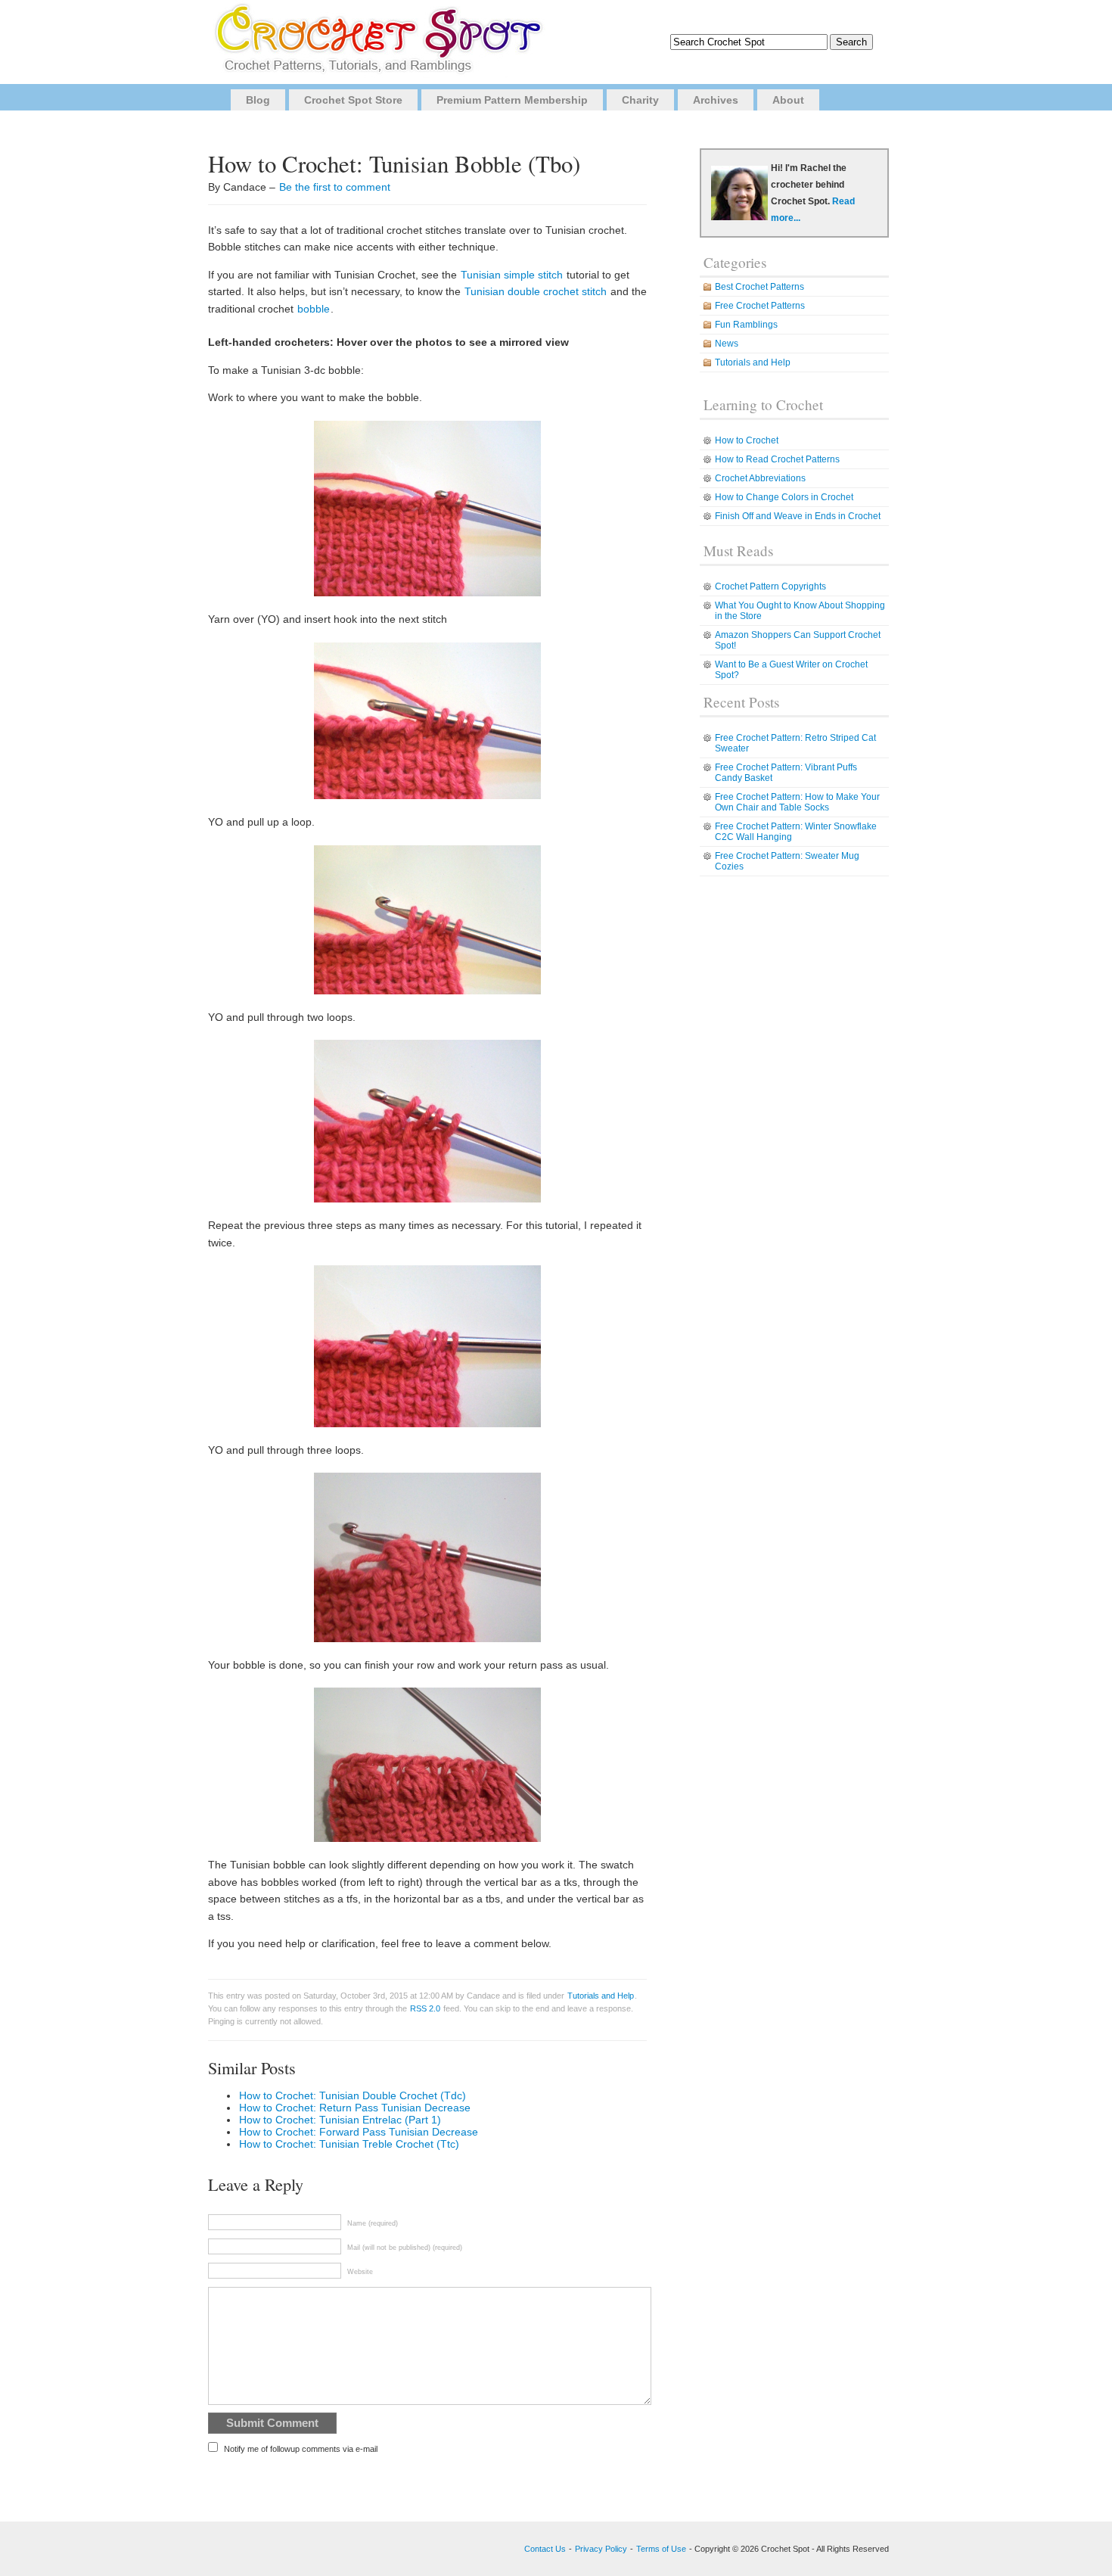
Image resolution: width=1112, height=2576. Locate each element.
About (788, 100)
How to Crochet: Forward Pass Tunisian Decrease (359, 2132)
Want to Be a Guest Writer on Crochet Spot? (791, 670)
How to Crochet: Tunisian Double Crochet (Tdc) (353, 2095)
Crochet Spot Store (353, 100)
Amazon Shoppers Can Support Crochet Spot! (798, 640)
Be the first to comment (335, 187)
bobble (314, 309)
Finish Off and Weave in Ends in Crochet (798, 516)
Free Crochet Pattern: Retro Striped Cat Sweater (795, 743)
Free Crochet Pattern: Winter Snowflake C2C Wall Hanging (796, 832)
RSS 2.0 (425, 2008)
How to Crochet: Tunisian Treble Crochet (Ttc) (349, 2144)
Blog (258, 100)
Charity (640, 100)
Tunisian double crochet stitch (536, 291)
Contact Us (545, 2549)
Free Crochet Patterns (760, 306)
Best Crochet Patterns (759, 287)
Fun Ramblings (746, 325)
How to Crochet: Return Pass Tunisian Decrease (355, 2108)
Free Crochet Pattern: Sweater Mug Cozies (787, 861)
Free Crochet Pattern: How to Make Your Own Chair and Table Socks (797, 802)
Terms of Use (661, 2549)
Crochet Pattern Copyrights (770, 586)
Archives (716, 100)
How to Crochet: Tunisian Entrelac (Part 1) (340, 2120)
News (727, 344)
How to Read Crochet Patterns (777, 459)
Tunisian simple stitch (512, 275)
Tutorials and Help (601, 1996)
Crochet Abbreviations (760, 478)
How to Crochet (747, 440)
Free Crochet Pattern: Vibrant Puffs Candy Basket (786, 773)
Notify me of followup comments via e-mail (301, 2449)
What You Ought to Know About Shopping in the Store (800, 611)
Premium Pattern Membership (512, 100)
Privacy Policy (601, 2549)
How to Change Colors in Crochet (784, 497)
